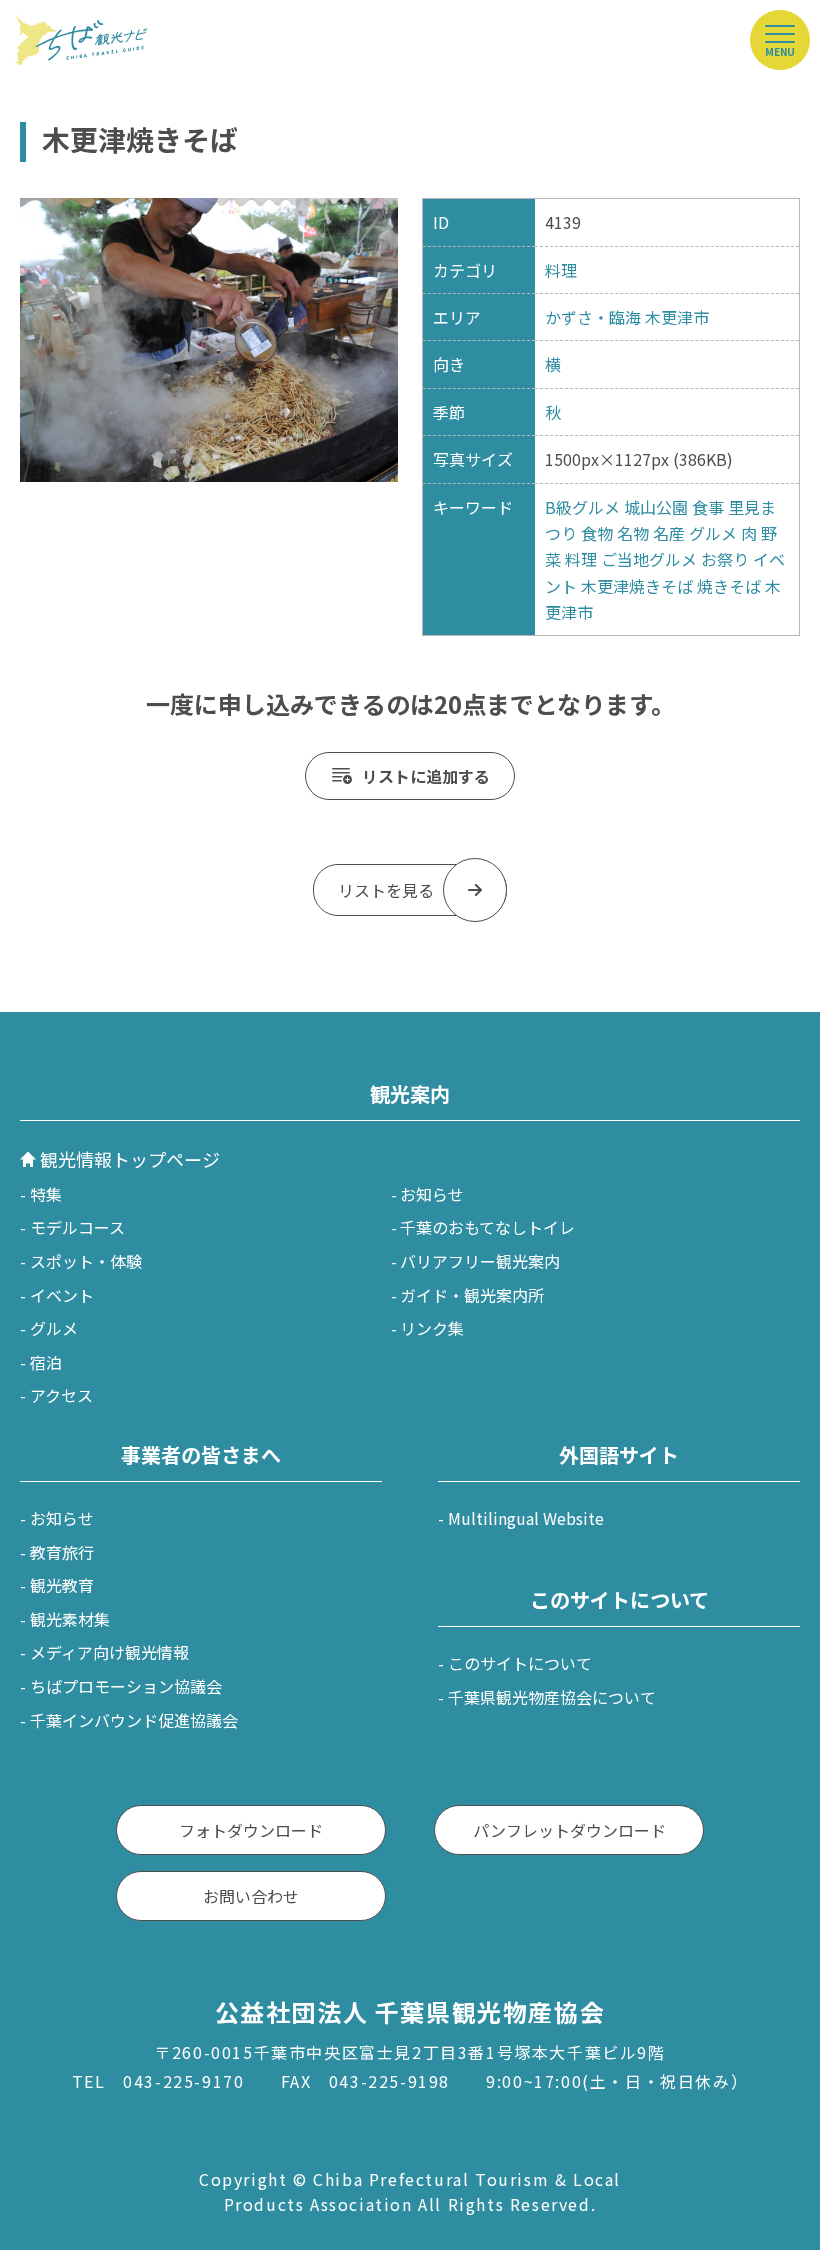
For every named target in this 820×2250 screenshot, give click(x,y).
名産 (669, 533)
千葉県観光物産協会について (552, 1697)
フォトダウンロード (251, 1830)
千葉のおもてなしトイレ (487, 1227)
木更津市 (677, 317)
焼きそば (729, 586)
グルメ (713, 533)
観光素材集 (70, 1619)
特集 (46, 1194)
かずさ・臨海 (593, 317)
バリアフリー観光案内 (480, 1261)
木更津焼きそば (637, 586)
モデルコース (77, 1227)
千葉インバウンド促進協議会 (134, 1720)
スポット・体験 (86, 1261)
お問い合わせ (251, 1896)
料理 (561, 270)
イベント (62, 1295)
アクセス (61, 1395)
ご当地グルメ (649, 559)
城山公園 (656, 507)
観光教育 (62, 1585)
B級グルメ (582, 507)
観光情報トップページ (130, 1159)
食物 (597, 533)
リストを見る (386, 890)
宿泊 (46, 1362)
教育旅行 (62, 1552)
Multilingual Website (526, 1518)
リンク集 (432, 1328)
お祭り (725, 559)
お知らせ (432, 1194)
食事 (708, 507)
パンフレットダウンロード (569, 1830)
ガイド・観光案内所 (472, 1295)
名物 (633, 533)
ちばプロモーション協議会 (126, 1686)
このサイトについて (520, 1663)
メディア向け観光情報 (109, 1652)
